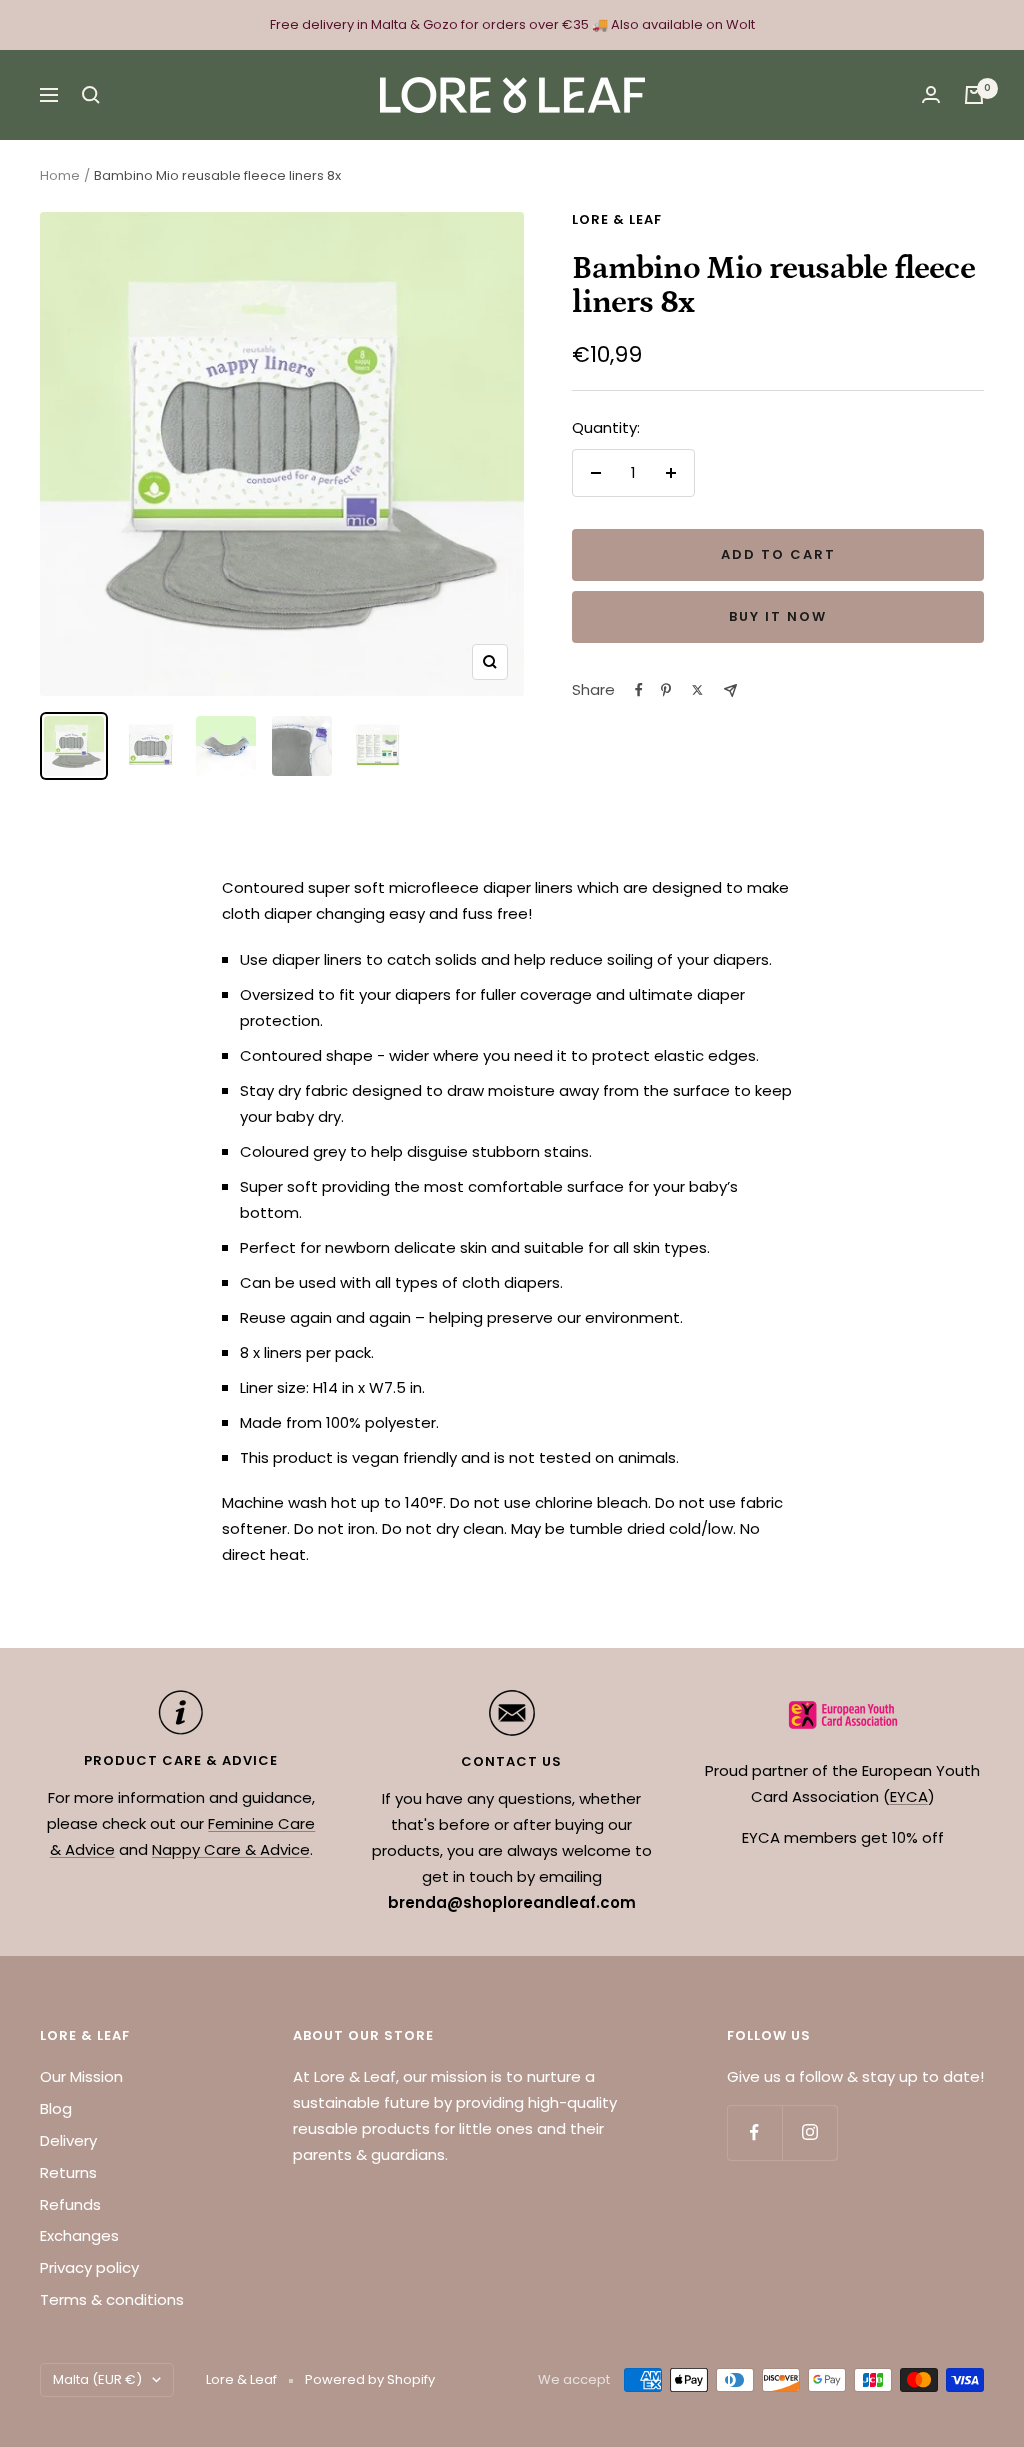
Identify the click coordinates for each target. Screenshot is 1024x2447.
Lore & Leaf (617, 219)
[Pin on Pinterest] (666, 690)
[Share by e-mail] (730, 690)
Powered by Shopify (370, 2379)
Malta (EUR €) (97, 2379)
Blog (56, 2108)
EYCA (909, 1796)
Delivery (68, 2140)
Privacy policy (89, 2267)
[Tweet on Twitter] (697, 690)
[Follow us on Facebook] (754, 2132)
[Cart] (974, 95)
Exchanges (79, 2235)
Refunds (70, 2204)
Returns (68, 2172)
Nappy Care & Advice (231, 1849)
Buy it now (778, 616)
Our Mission (81, 2076)
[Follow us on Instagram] (809, 2132)
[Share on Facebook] (639, 690)
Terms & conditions (112, 2299)
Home (60, 175)
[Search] (91, 95)
